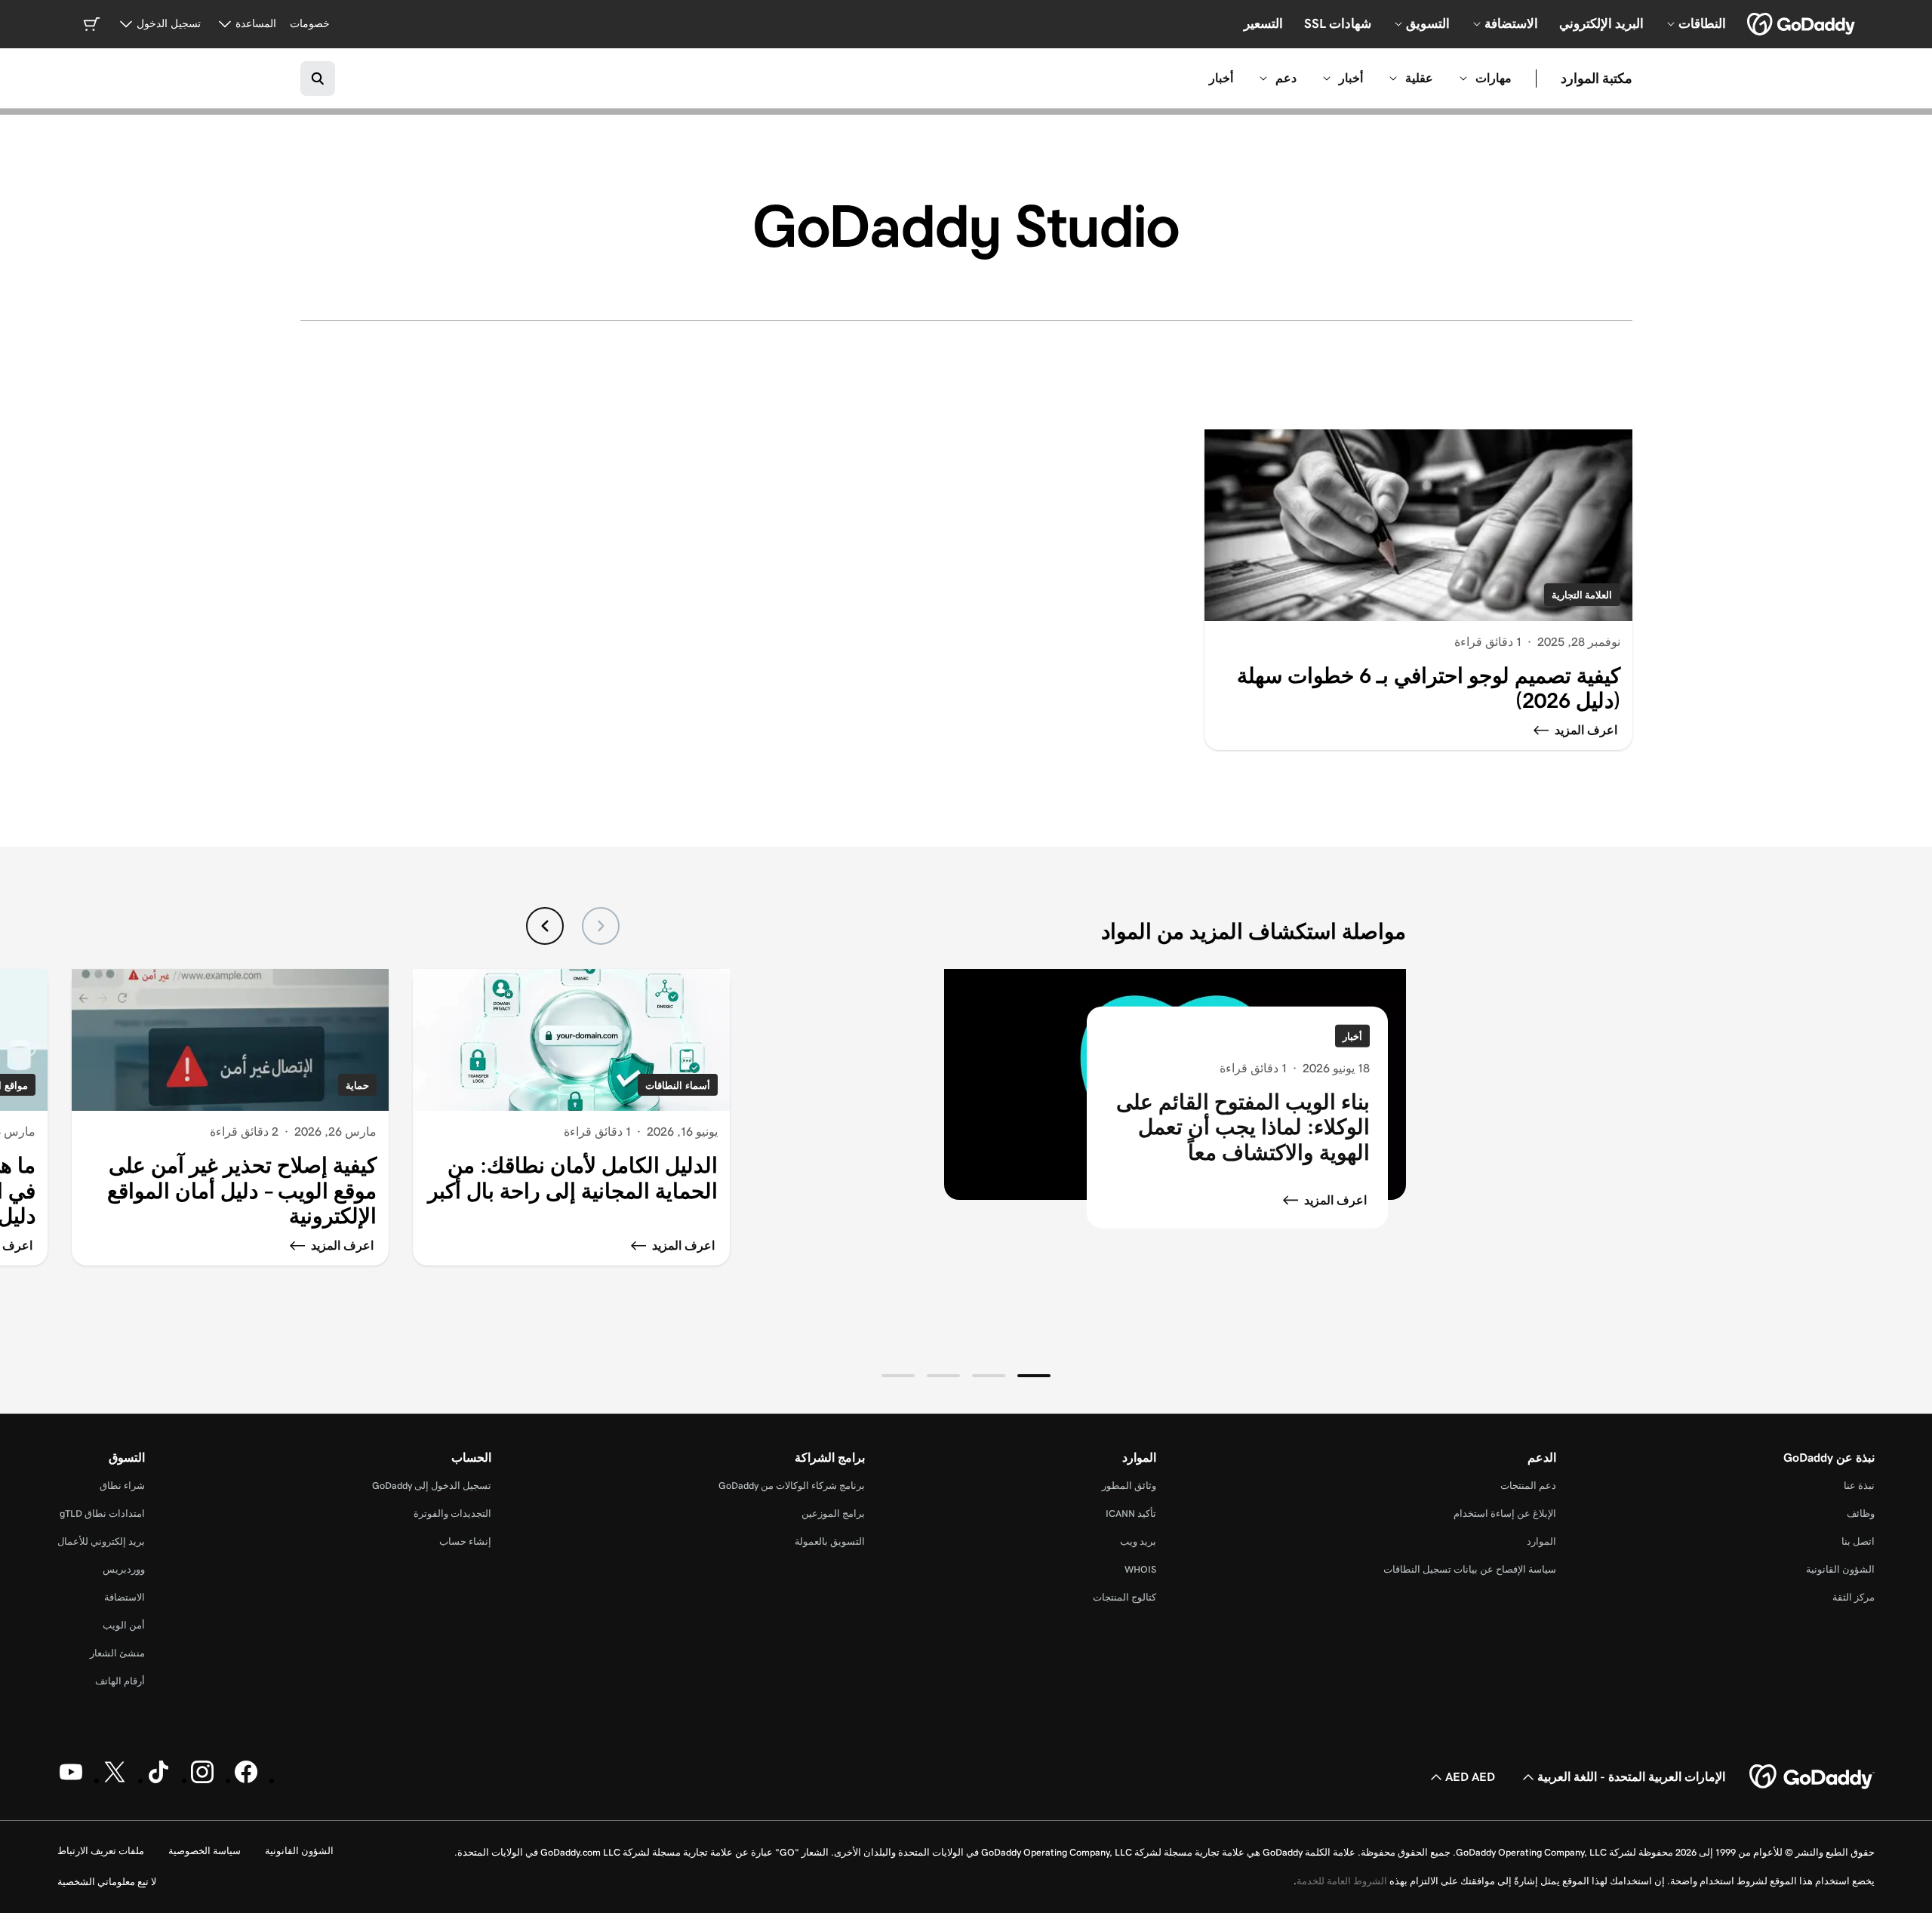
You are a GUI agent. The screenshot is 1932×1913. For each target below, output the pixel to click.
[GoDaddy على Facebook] (246, 1780)
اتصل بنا (1858, 1541)
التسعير (1263, 23)
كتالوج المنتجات (1124, 1597)
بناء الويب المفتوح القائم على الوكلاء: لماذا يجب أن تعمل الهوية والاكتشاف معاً (1243, 1127)
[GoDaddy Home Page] (1812, 1777)
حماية (357, 1086)
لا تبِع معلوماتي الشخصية (107, 1882)
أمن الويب (124, 1625)
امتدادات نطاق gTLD (102, 1513)
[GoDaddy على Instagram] (202, 1780)
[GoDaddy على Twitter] (115, 1780)
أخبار (1351, 78)
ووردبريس (124, 1569)
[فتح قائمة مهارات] (1463, 78)
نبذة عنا (1859, 1485)
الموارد (1541, 1541)
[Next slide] (545, 926)
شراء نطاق (122, 1485)
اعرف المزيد (1335, 1199)
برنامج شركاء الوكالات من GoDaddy (792, 1485)
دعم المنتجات (1528, 1485)
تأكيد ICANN (1131, 1513)
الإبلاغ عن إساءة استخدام (1505, 1513)
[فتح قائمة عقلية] (1393, 78)
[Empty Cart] (91, 24)
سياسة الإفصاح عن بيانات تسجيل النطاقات (1470, 1569)
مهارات (1494, 78)
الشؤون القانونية (1840, 1569)
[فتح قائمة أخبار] (1327, 78)
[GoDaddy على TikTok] (158, 1780)
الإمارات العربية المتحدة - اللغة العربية (1631, 1777)
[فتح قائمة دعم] (1263, 78)
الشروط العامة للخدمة (1342, 1881)
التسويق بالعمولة (830, 1541)
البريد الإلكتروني (1601, 23)
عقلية (1419, 78)
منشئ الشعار (117, 1653)
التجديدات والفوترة (452, 1513)
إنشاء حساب (465, 1541)
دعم (1286, 78)
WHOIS (1140, 1569)
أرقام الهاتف (120, 1681)
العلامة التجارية (1582, 595)
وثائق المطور (1129, 1485)
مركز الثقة (1854, 1597)
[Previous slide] (601, 926)
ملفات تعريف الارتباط (101, 1851)
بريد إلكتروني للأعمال (101, 1541)
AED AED (1470, 1777)
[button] (1034, 1376)
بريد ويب (1138, 1541)
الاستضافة (125, 1597)
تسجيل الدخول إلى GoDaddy (432, 1485)
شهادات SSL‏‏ (1338, 23)
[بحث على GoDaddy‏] (318, 78)
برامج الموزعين (833, 1513)
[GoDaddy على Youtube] (71, 1780)
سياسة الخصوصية (205, 1851)
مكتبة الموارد (1597, 78)
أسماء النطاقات (678, 1086)
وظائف (1861, 1513)
